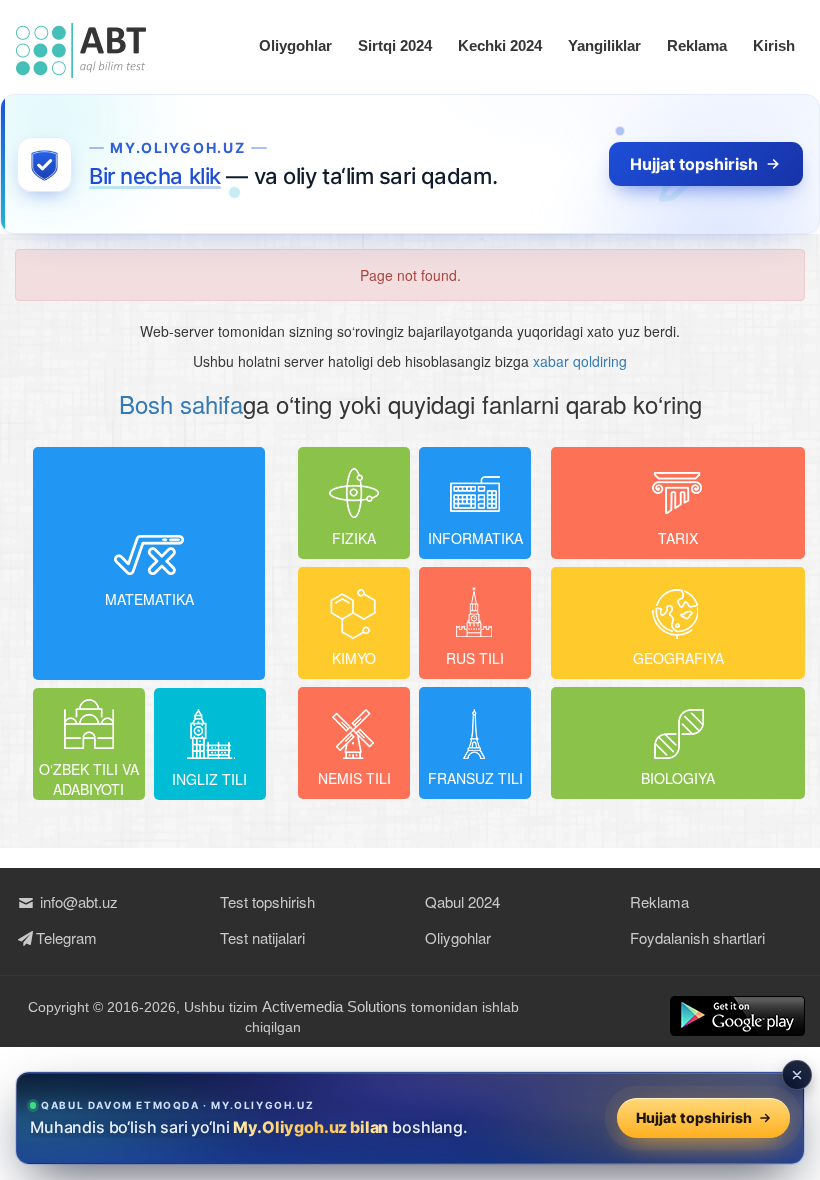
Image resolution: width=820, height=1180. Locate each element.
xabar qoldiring (580, 361)
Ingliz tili (209, 779)
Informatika (475, 538)
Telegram (66, 937)
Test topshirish (267, 901)
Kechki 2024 (500, 45)
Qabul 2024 (462, 901)
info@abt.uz (77, 901)
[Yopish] (797, 1075)
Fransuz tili (475, 778)
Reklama (697, 45)
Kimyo (354, 658)
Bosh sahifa (181, 403)
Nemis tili (354, 778)
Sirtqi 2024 (395, 45)
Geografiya (678, 658)
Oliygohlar (295, 45)
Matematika (149, 599)
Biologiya (678, 778)
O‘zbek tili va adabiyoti (89, 779)
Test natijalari (262, 937)
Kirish (774, 45)
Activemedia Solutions (334, 1006)
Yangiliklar (604, 45)
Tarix (678, 538)
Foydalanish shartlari (697, 937)
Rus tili (475, 658)
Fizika (354, 538)
